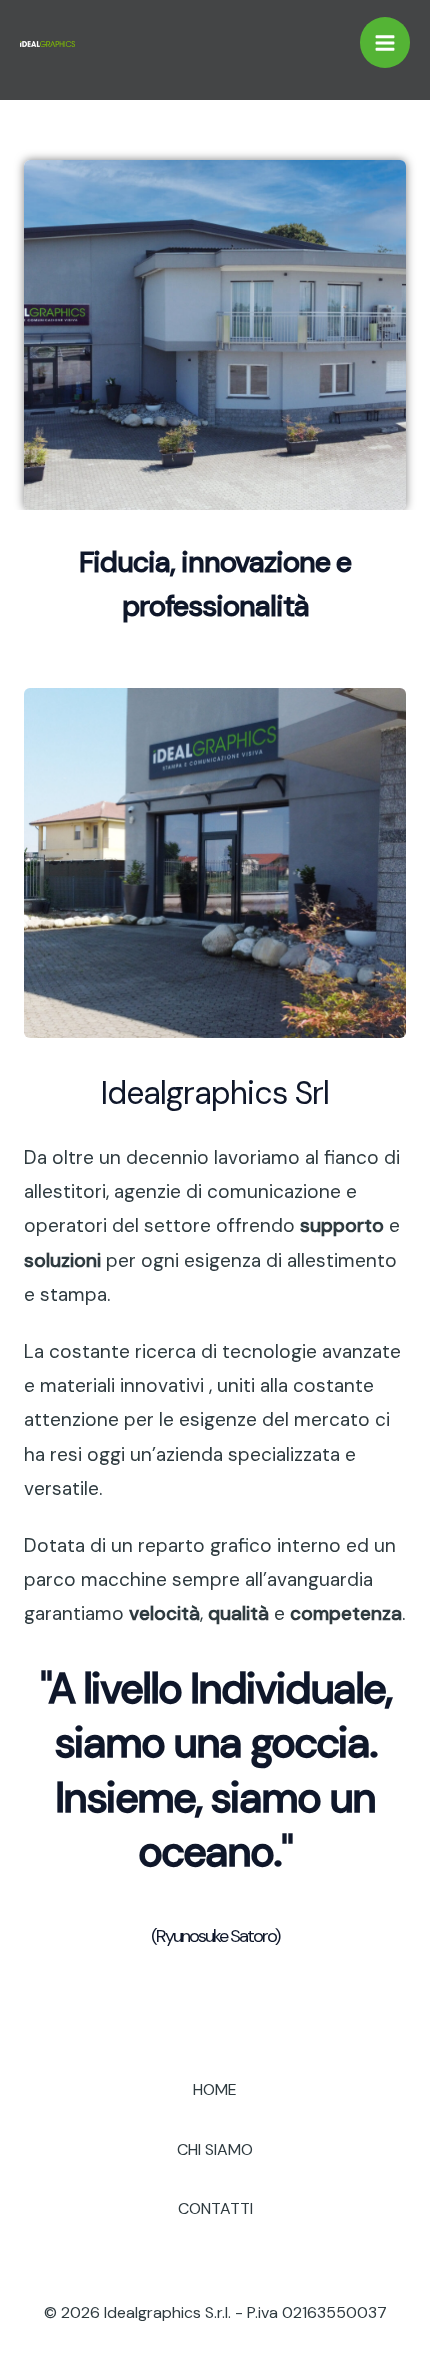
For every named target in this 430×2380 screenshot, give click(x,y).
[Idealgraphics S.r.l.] (47, 42)
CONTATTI (215, 2208)
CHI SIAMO (215, 2149)
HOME (215, 2089)
